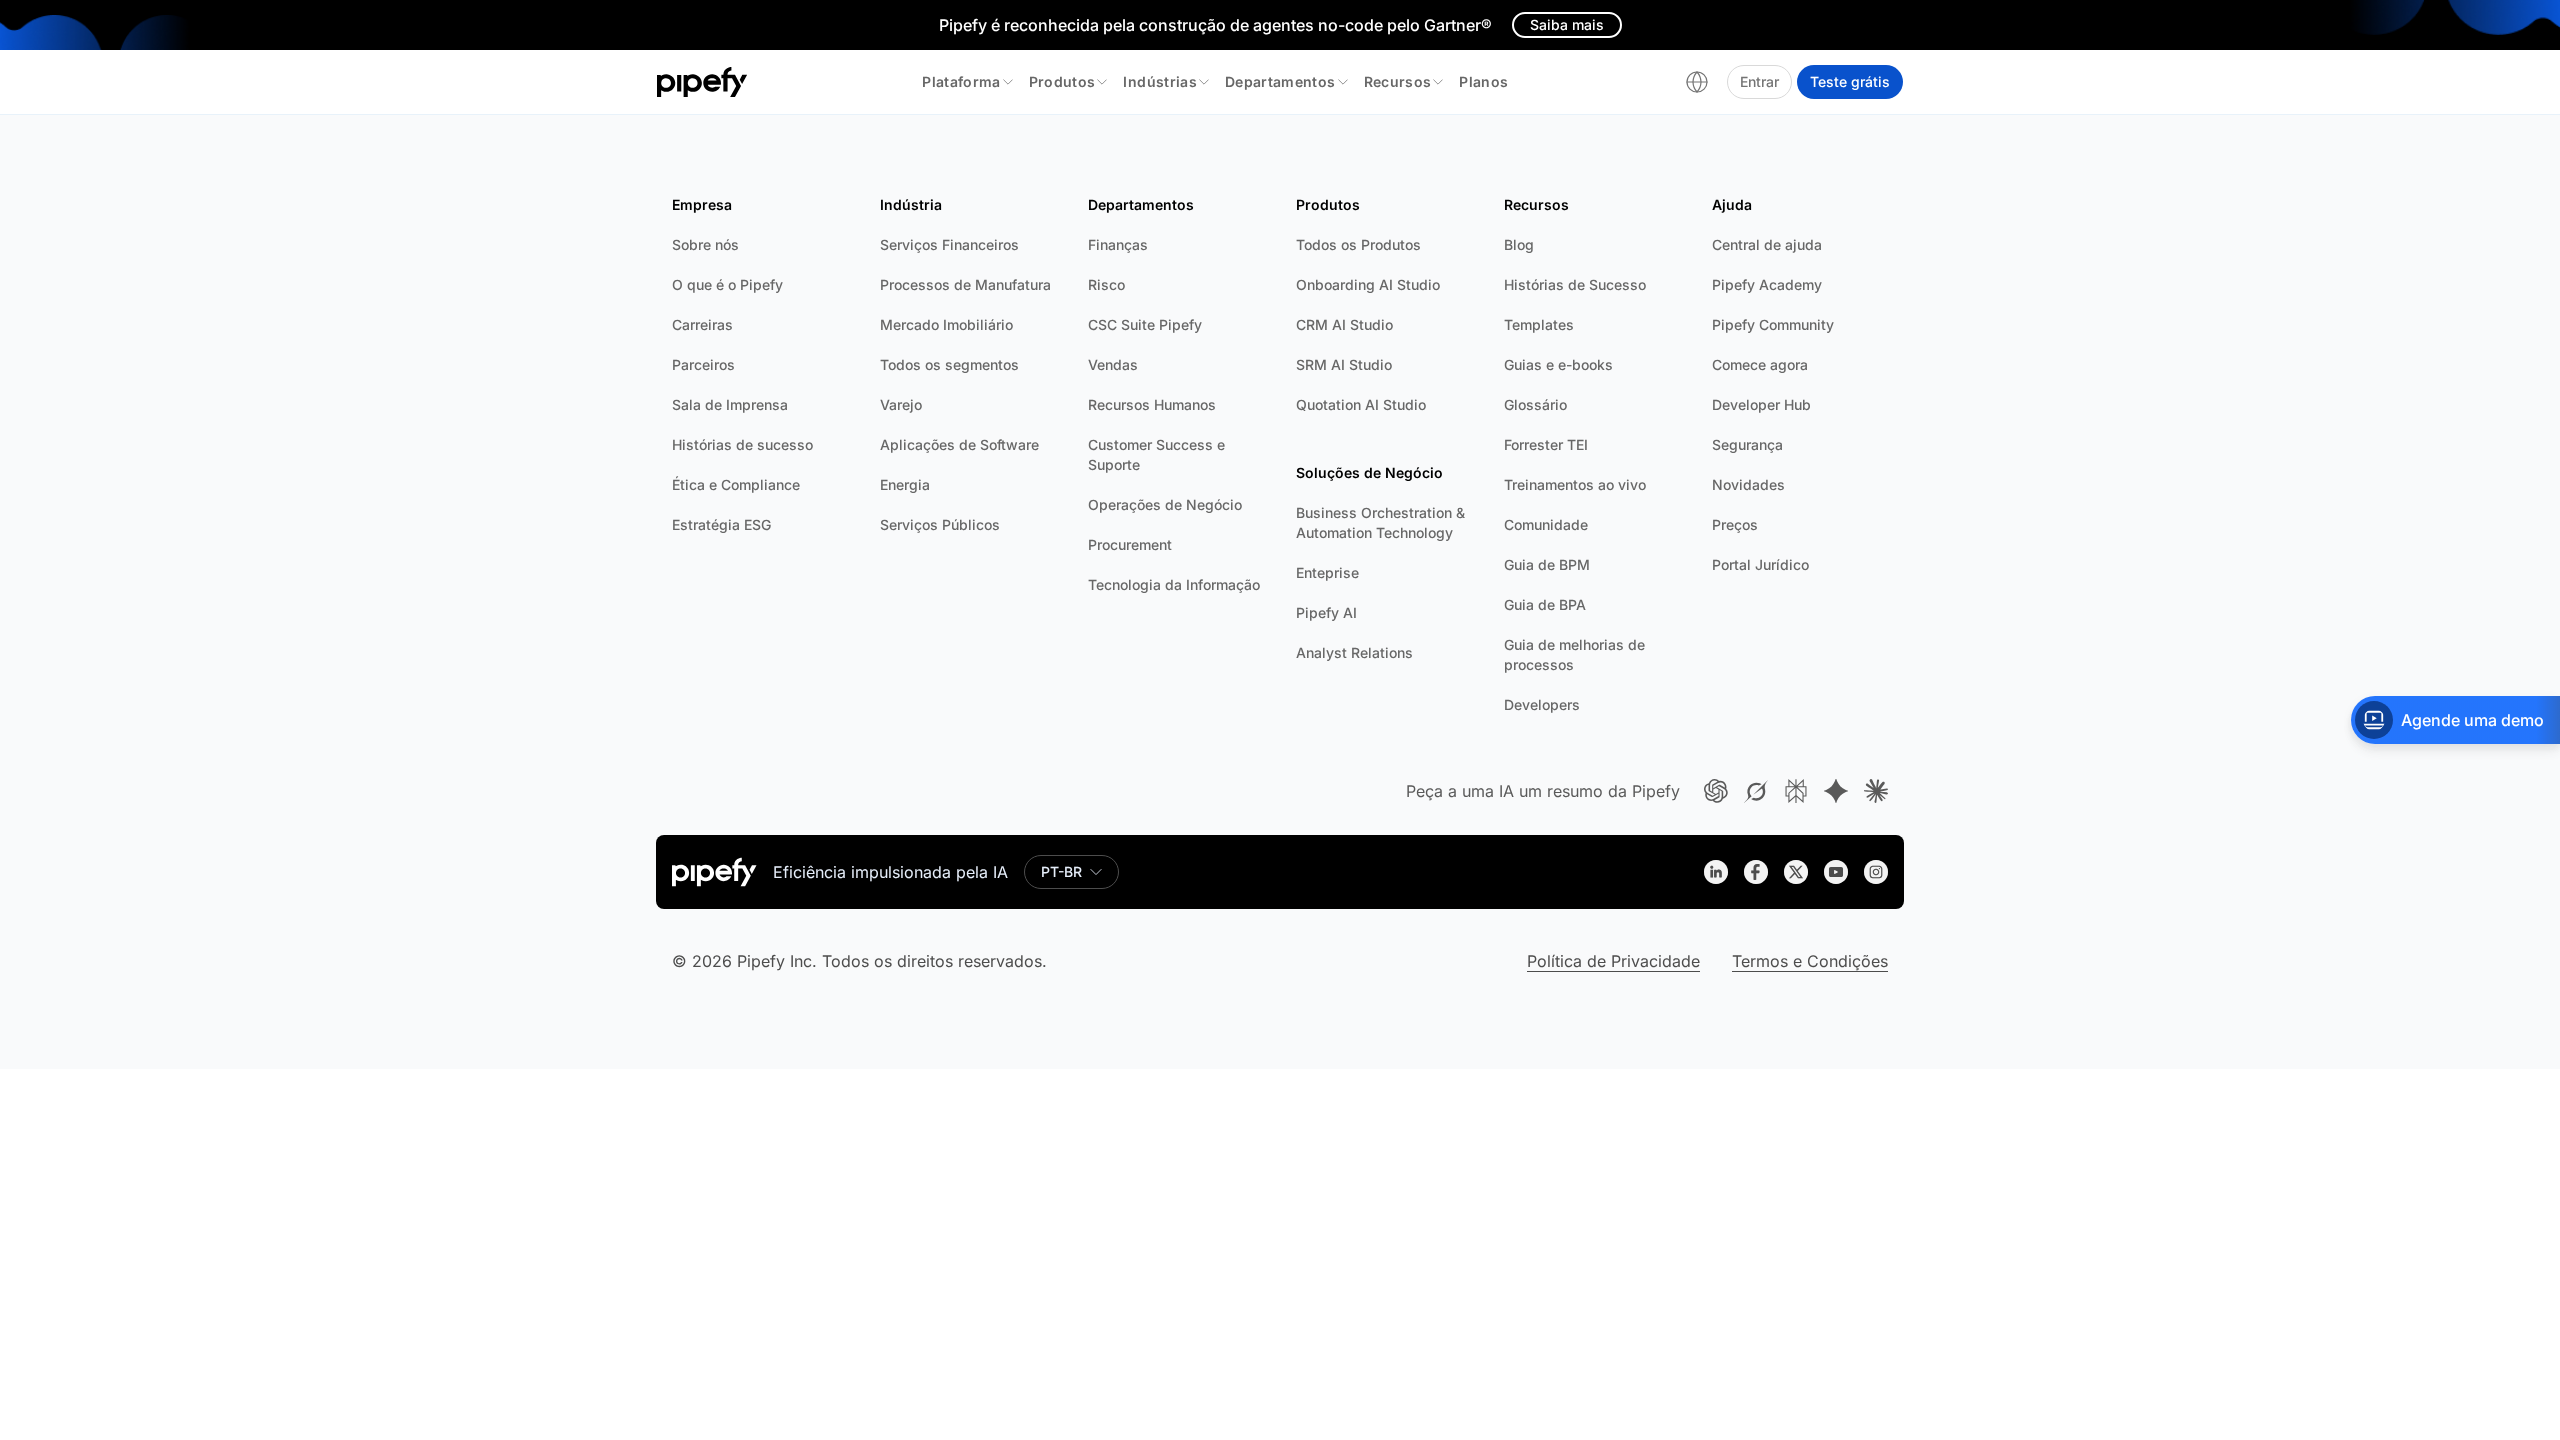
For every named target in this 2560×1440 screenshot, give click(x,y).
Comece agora (1760, 364)
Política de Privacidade (1613, 961)
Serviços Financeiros (949, 244)
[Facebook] (1756, 872)
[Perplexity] (1796, 791)
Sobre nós (705, 244)
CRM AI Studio (1344, 324)
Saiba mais (1567, 24)
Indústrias (1160, 81)
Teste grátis (1850, 81)
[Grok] (1756, 791)
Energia (905, 484)
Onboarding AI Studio (1368, 284)
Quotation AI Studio (1361, 404)
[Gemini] (1836, 791)
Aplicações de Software (959, 444)
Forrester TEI (1546, 444)
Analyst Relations (1354, 652)
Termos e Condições (1810, 961)
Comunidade (1546, 524)
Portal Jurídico (1760, 564)
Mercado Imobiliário (946, 324)
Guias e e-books (1558, 364)
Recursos (1398, 81)
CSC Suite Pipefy (1145, 324)
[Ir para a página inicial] (702, 82)
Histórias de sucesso (742, 444)
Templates (1539, 324)
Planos (1483, 81)
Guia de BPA (1545, 604)
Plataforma (961, 81)
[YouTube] (1836, 872)
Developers (1542, 704)
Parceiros (703, 364)
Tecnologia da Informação (1174, 584)
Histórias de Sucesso (1575, 284)
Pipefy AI (1326, 612)
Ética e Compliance (736, 484)
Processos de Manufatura (965, 284)
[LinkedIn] (1716, 872)
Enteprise (1327, 572)
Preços (1735, 524)
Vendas (1113, 364)
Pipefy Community (1773, 324)
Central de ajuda (1767, 244)
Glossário (1535, 404)
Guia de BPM (1547, 564)
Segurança (1747, 444)
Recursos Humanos (1152, 404)
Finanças (1118, 244)
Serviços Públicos (940, 524)
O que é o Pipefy (727, 284)
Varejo (901, 404)
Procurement (1130, 544)
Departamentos (1280, 81)
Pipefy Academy (1767, 284)
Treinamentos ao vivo (1575, 484)
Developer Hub (1761, 404)
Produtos (1062, 81)
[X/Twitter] (1796, 872)
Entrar (1759, 81)
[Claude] (1876, 791)
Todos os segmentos (949, 364)
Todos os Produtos (1358, 244)
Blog (1519, 244)
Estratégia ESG (721, 524)
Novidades (1748, 484)
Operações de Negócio (1165, 504)
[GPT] (1716, 791)
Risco (1106, 284)
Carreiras (702, 324)
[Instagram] (1876, 872)
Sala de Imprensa (730, 404)
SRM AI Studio (1344, 364)
